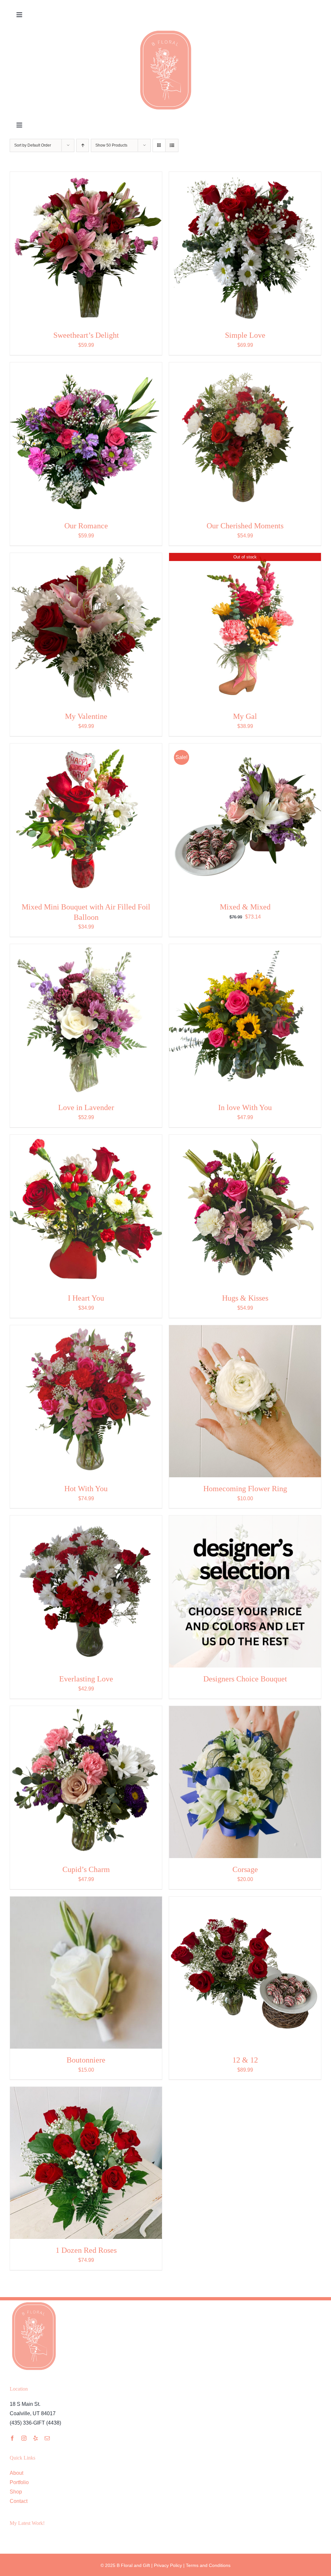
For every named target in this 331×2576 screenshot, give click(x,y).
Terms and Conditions (208, 2565)
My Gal (245, 716)
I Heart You (86, 1298)
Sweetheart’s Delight (86, 335)
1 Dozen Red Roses (86, 2250)
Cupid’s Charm (86, 1869)
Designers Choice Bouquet (245, 1679)
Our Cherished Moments (245, 526)
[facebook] (12, 2438)
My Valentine (86, 716)
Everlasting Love (86, 1679)
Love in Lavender (86, 1107)
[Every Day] (86, 248)
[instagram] (24, 2438)
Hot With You (86, 1489)
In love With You (245, 1107)
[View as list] (172, 145)
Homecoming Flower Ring (245, 1489)
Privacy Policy (168, 2565)
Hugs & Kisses (245, 1298)
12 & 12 (245, 2060)
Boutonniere (86, 2060)
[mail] (47, 2438)
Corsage (245, 1869)
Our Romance (86, 526)
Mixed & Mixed (245, 907)
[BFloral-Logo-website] (166, 31)
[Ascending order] (83, 145)
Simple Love (245, 335)
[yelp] (36, 2438)
